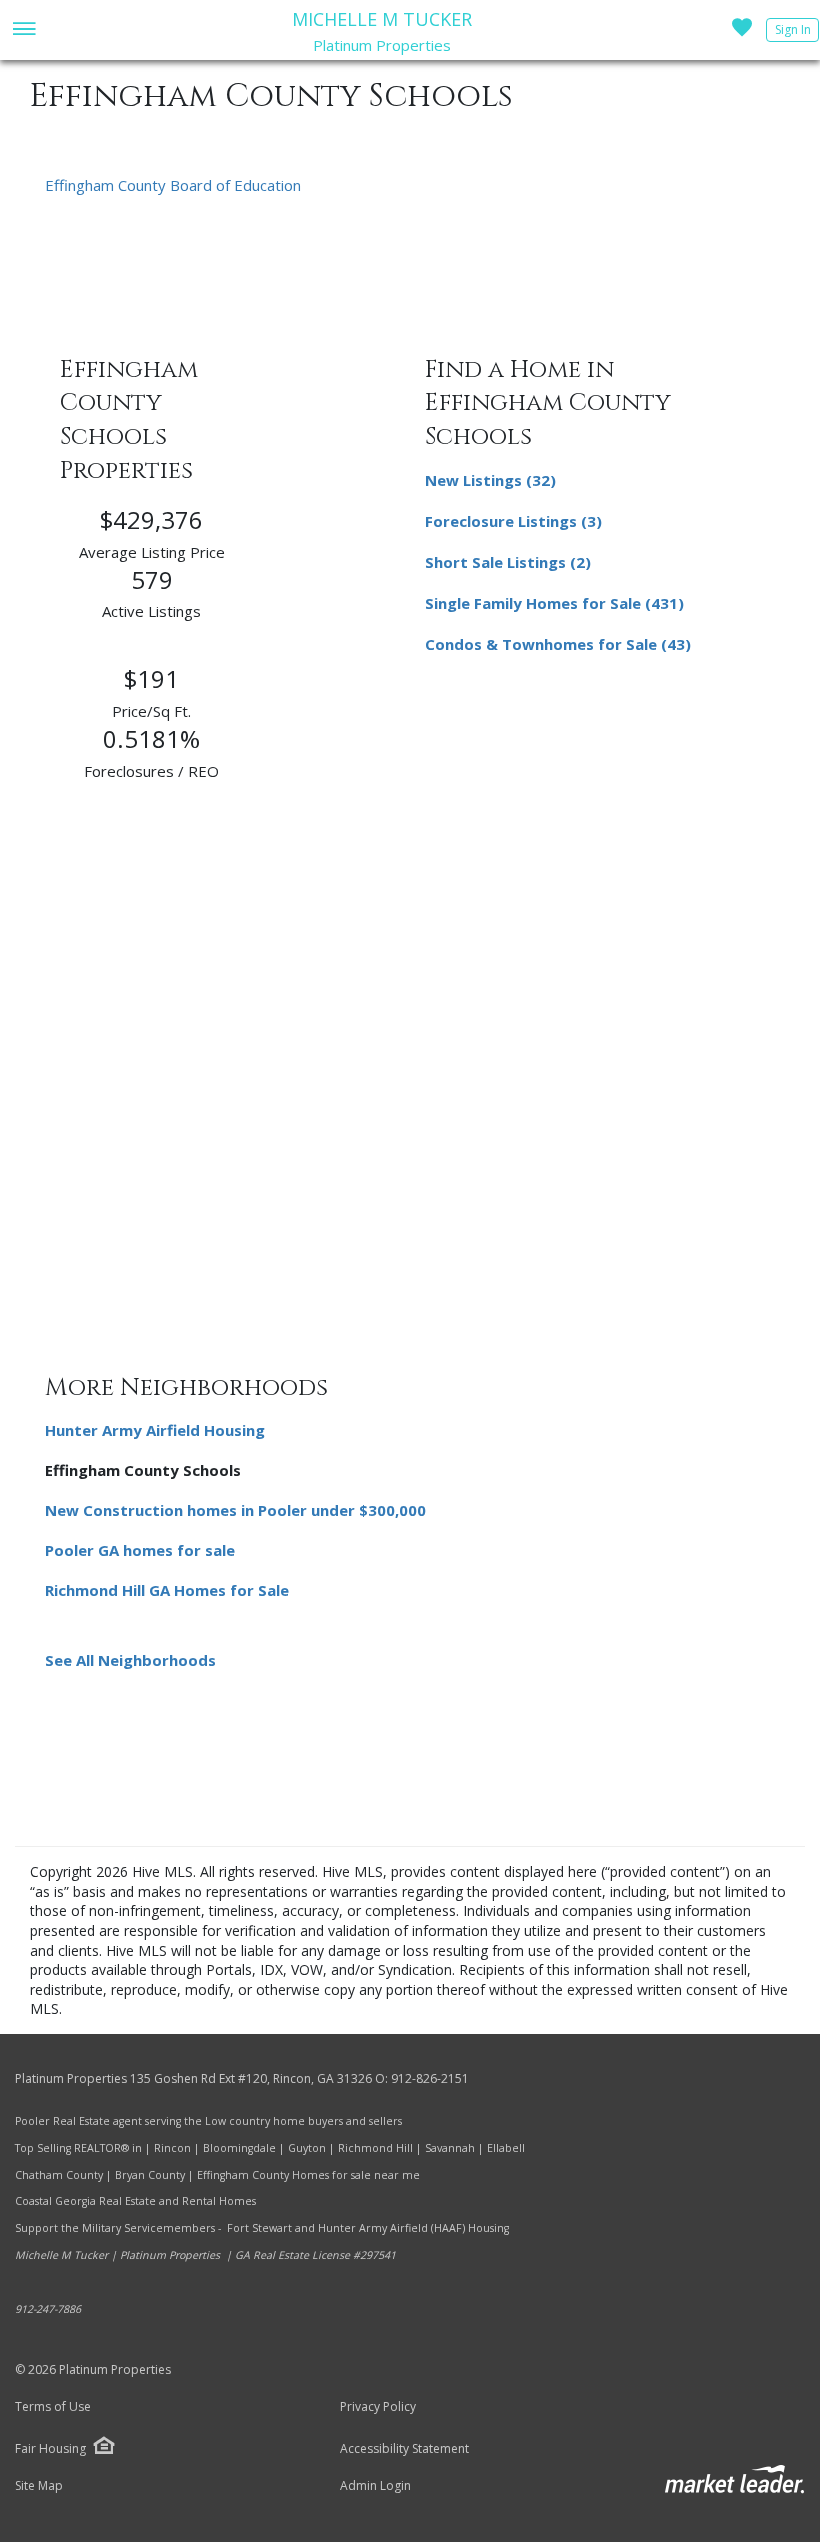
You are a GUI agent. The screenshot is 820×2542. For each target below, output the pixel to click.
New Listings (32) (490, 480)
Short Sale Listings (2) (508, 562)
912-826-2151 (430, 2078)
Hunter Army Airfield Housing (155, 1430)
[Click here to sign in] (742, 33)
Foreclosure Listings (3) (513, 521)
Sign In (793, 29)
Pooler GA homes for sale (140, 1550)
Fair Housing (50, 2448)
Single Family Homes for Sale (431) (554, 603)
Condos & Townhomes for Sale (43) (558, 644)
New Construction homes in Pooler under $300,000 (235, 1510)
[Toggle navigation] (23, 30)
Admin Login (375, 2486)
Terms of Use (53, 2407)
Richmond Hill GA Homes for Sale (167, 1590)
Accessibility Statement (404, 2449)
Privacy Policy (378, 2407)
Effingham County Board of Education (173, 185)
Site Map (39, 2486)
